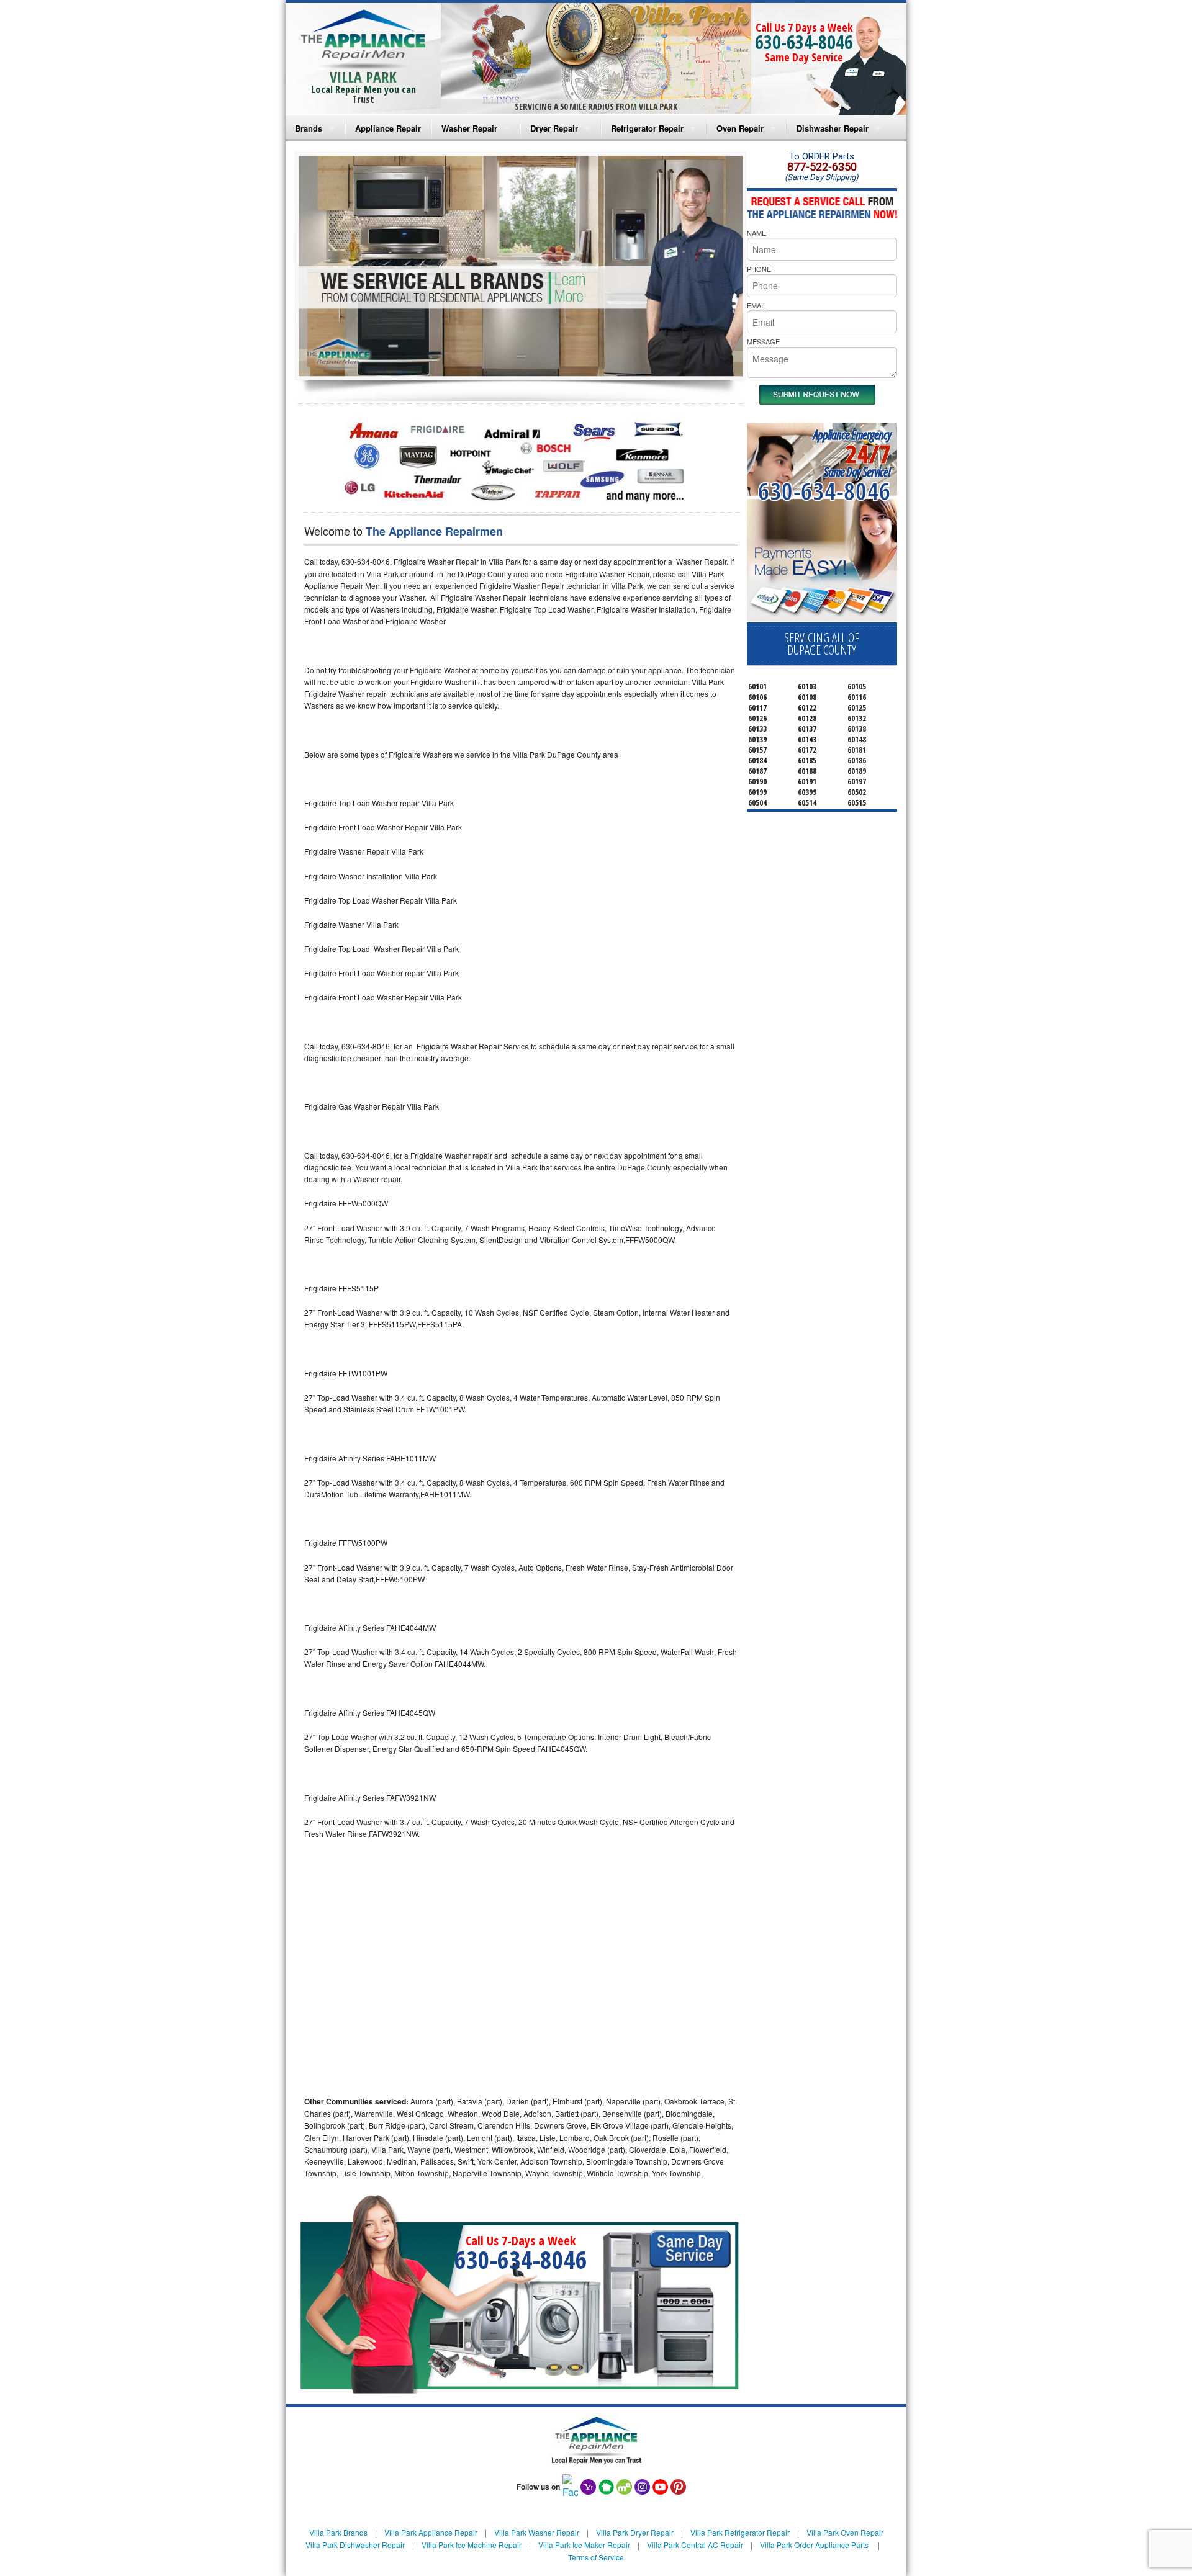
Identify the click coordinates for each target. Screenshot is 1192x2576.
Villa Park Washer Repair (537, 2532)
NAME (756, 233)
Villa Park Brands (338, 2532)
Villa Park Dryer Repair (635, 2532)
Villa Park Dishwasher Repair (355, 2545)
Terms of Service (596, 2557)
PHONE (759, 269)
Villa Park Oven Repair (845, 2532)
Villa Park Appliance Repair (431, 2532)
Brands (309, 128)
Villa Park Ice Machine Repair (472, 2545)
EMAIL (757, 305)
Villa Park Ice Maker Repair (584, 2545)
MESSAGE (763, 341)
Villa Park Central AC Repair (695, 2545)
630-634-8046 (804, 42)
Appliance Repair (388, 128)
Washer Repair (469, 128)
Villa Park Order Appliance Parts (814, 2545)
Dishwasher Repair (833, 128)
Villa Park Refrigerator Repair (740, 2532)
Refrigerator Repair (647, 128)
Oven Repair (740, 128)
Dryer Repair (554, 128)
